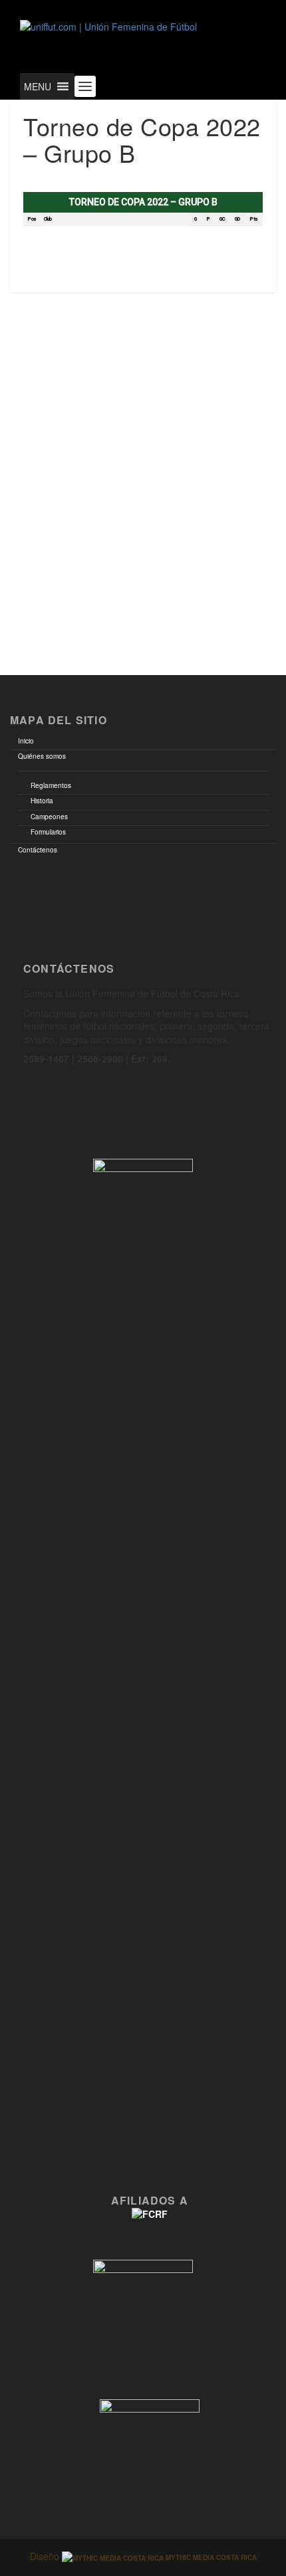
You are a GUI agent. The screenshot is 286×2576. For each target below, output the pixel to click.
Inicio (26, 741)
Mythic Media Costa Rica (210, 2557)
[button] (38, 86)
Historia (42, 801)
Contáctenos (38, 850)
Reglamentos (51, 785)
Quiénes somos (42, 756)
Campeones (49, 817)
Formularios (48, 832)
